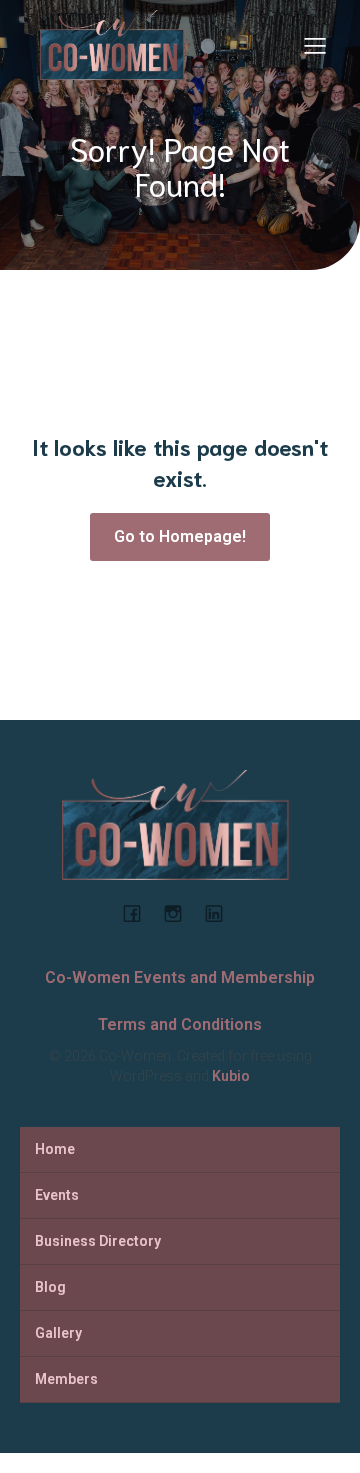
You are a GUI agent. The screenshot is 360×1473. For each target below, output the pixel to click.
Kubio (231, 1076)
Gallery (58, 1333)
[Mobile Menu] (315, 45)
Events (57, 1195)
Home (55, 1149)
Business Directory (98, 1241)
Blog (50, 1287)
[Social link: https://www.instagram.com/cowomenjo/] (180, 913)
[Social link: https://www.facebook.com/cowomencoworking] (139, 913)
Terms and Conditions (180, 1024)
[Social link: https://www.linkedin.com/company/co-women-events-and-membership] (221, 913)
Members (66, 1379)
